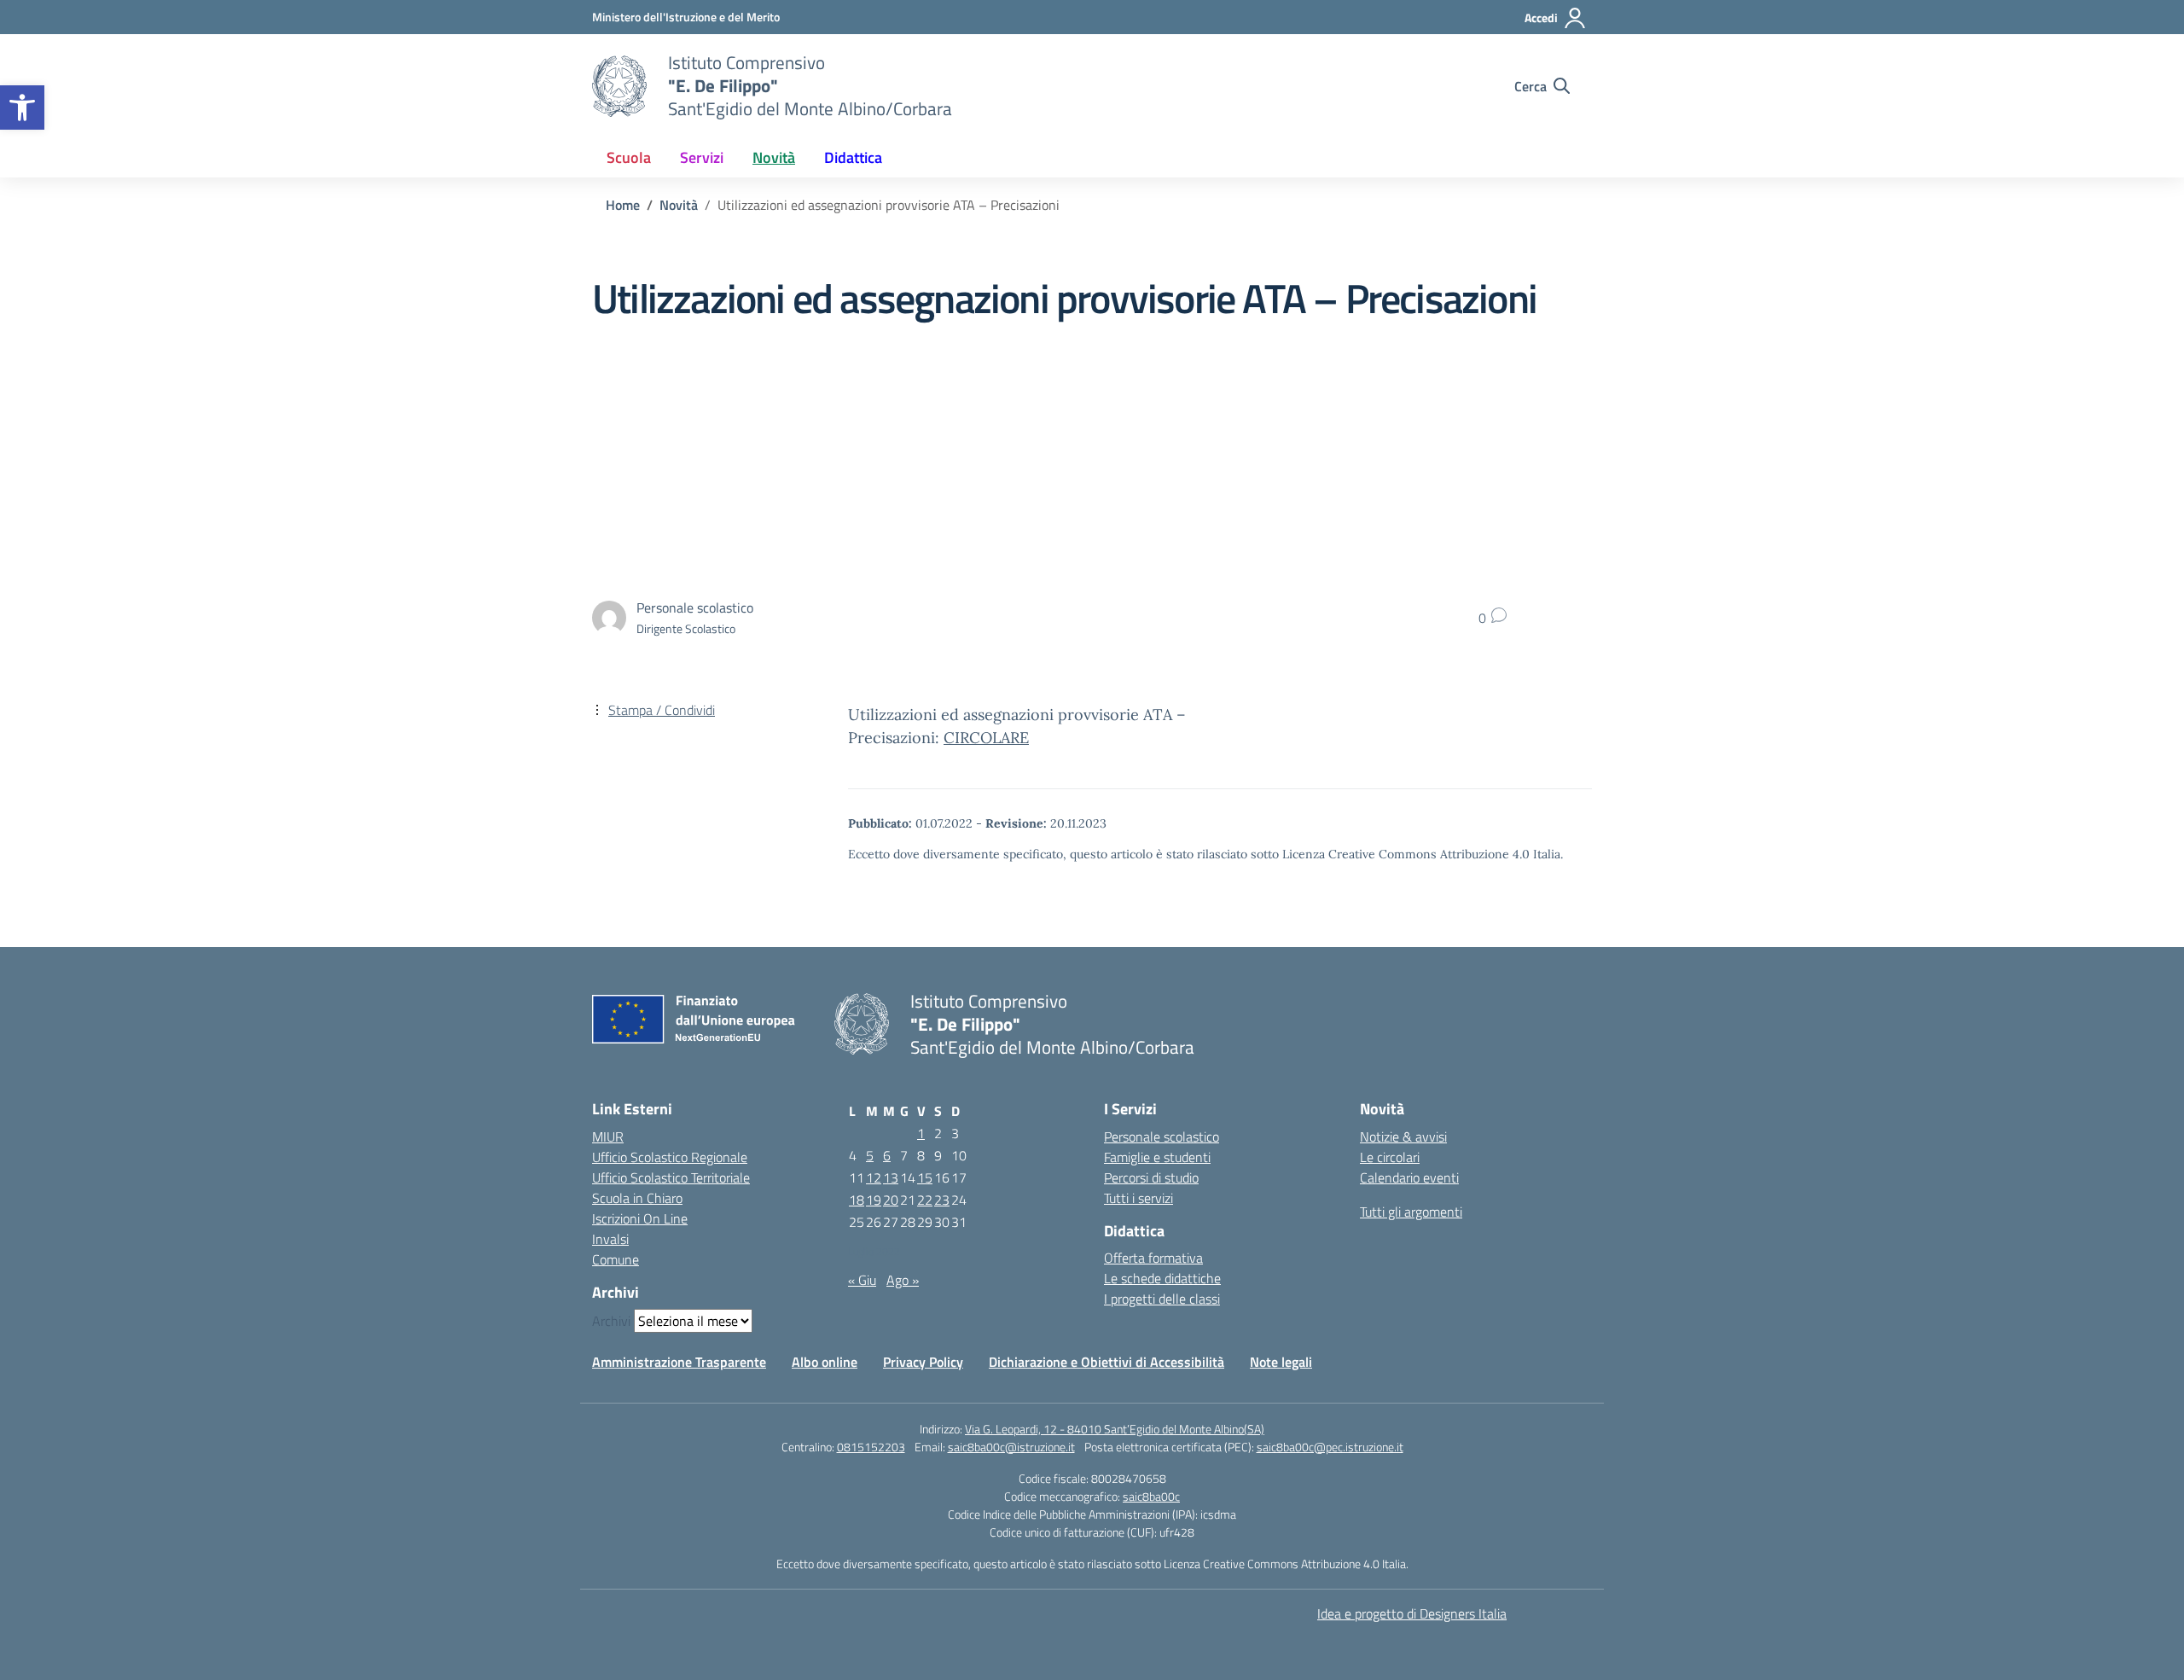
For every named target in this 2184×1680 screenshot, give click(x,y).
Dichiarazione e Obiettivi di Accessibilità (1107, 1362)
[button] (22, 108)
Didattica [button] (853, 157)
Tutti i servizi (1138, 1198)
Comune (616, 1259)
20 (891, 1200)
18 (857, 1200)
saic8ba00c (1151, 1496)
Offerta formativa (1153, 1258)
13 (891, 1177)
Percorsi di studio (1151, 1177)
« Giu (862, 1280)
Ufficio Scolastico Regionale (670, 1157)
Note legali (1281, 1362)
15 (925, 1177)
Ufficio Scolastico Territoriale (671, 1177)
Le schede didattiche (1162, 1278)
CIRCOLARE (986, 738)
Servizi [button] (702, 157)
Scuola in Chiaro (637, 1198)
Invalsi (610, 1239)
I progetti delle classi (1162, 1299)
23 (942, 1200)
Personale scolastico (1162, 1136)
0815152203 (871, 1447)
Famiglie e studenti (1157, 1157)
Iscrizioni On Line (640, 1218)
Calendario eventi (1409, 1177)
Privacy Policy (923, 1362)
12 (874, 1177)
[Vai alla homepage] (619, 86)
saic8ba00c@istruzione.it (1011, 1447)
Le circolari (1390, 1157)
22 (925, 1200)
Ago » (903, 1280)
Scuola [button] (629, 157)
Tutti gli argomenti (1411, 1212)
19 (874, 1200)
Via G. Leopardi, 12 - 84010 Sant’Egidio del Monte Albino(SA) (1115, 1429)
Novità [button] (774, 157)
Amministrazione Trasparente (679, 1362)
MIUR (608, 1136)
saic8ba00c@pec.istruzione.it (1330, 1447)
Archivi (611, 1321)
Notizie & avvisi (1403, 1136)
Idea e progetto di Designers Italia (1412, 1613)
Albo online (825, 1362)
